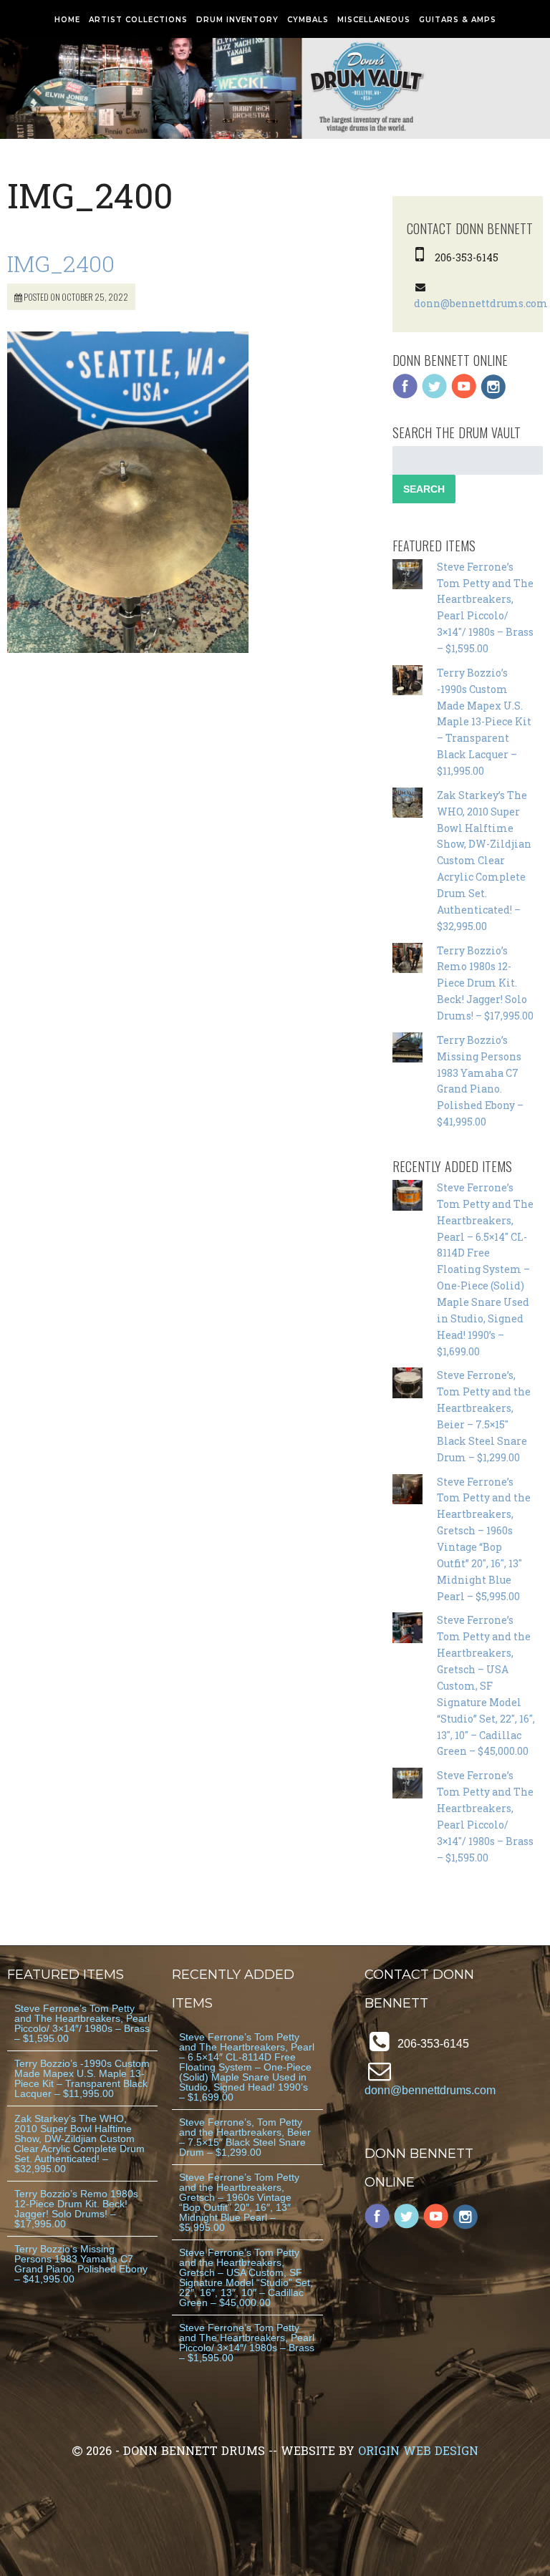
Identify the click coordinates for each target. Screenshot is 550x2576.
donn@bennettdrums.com (481, 303)
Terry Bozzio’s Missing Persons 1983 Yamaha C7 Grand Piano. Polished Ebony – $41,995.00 (81, 2264)
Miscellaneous (374, 20)
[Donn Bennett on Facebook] (405, 396)
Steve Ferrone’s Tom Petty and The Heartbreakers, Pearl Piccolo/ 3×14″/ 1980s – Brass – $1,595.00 (82, 2023)
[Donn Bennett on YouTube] (464, 396)
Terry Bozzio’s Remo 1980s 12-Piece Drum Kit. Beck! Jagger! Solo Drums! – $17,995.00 (485, 983)
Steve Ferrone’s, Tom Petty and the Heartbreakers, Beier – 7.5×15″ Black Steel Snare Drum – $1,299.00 (245, 2137)
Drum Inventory (237, 20)
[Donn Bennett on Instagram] (493, 396)
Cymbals (308, 20)
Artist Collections (138, 20)
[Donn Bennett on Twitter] (435, 396)
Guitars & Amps (458, 20)
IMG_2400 (61, 263)
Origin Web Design (418, 2450)
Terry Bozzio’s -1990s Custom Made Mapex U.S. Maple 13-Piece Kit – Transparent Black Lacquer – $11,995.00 (484, 722)
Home (67, 20)
